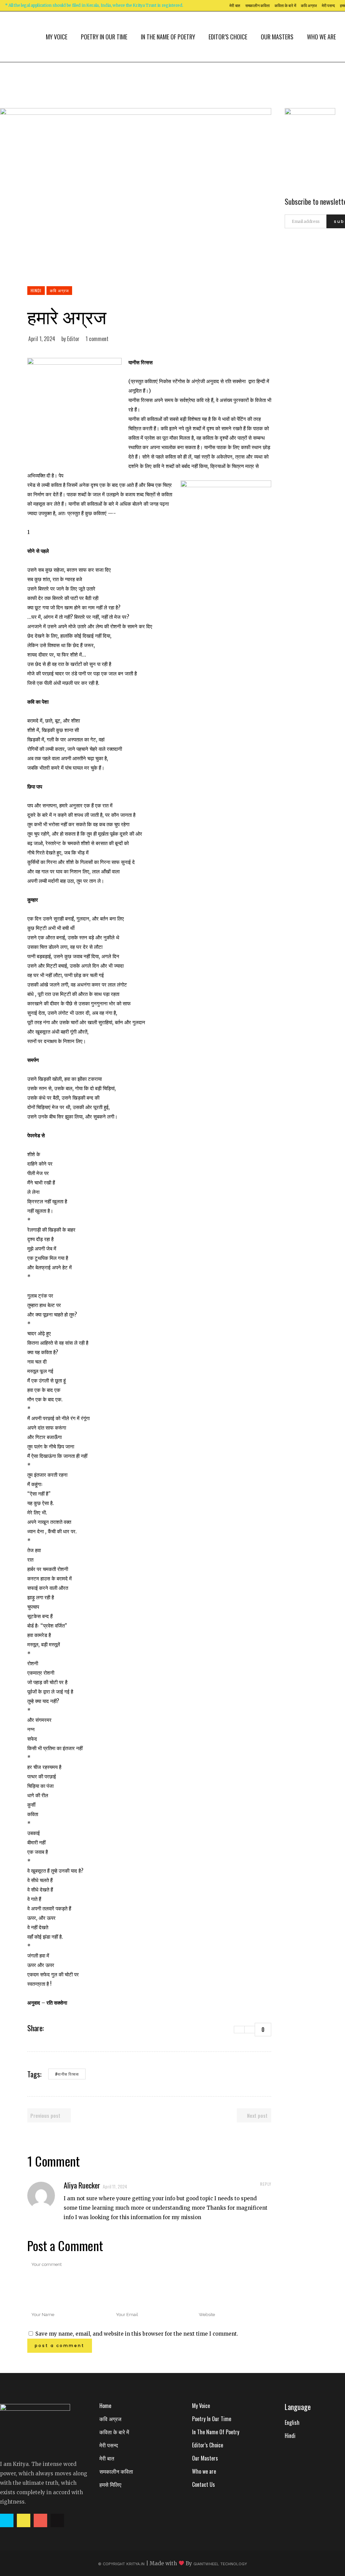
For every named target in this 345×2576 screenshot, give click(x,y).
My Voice (201, 2406)
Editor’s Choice (208, 2445)
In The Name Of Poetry (216, 2432)
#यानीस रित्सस (67, 2074)
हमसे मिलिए (110, 2484)
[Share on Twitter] (60, 2028)
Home (105, 2406)
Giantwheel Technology (220, 2564)
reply (266, 2184)
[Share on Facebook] (51, 2028)
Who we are (204, 2471)
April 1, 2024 (42, 339)
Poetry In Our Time (212, 2419)
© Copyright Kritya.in (121, 2564)
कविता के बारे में (285, 6)
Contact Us (203, 2484)
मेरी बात (235, 6)
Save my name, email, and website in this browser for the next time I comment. (137, 2334)
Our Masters (205, 2458)
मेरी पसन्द (328, 6)
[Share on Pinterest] (77, 2028)
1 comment (97, 339)
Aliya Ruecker (82, 2185)
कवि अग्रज (309, 6)
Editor (73, 339)
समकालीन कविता (257, 6)
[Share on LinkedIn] (68, 2028)
